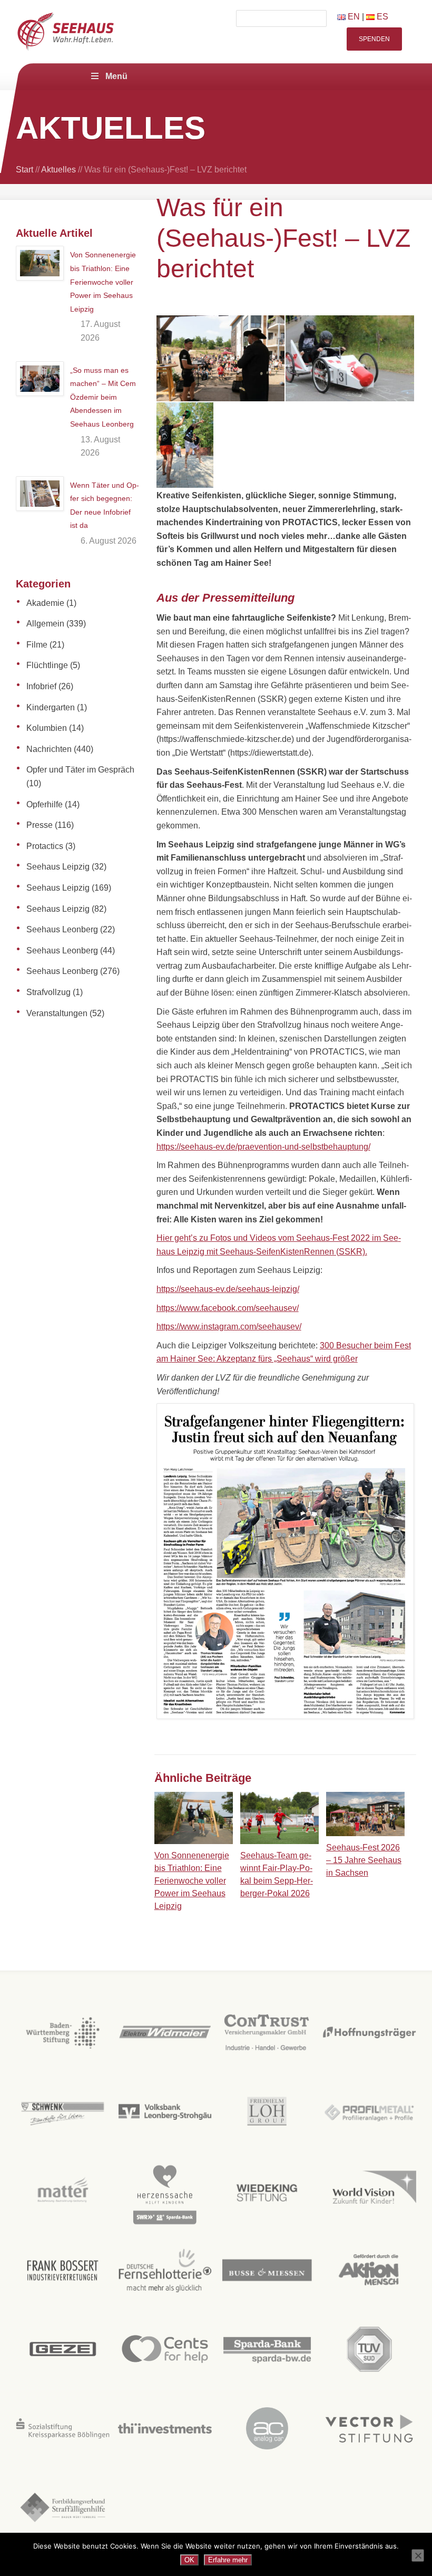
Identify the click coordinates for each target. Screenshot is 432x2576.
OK (189, 2560)
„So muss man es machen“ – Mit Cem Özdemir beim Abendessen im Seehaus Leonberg (103, 397)
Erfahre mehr (228, 2560)
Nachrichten (49, 749)
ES (381, 17)
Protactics (45, 846)
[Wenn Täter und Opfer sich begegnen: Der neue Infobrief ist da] (40, 494)
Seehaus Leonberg (62, 929)
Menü (116, 76)
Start (24, 170)
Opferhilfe (45, 804)
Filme (37, 645)
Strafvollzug (48, 992)
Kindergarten (51, 707)
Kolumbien (47, 728)
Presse (40, 825)
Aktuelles (58, 170)
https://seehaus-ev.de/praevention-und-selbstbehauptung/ (263, 1147)
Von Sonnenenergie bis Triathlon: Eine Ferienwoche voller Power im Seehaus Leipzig (103, 282)
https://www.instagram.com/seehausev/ (229, 1326)
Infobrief (41, 686)
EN (353, 17)
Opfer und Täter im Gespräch (80, 770)
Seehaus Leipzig (58, 867)
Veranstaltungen (57, 1013)
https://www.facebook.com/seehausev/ (228, 1308)
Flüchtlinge (47, 665)
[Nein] (418, 2555)
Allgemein (45, 624)
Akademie (45, 603)
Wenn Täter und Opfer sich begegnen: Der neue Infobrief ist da (105, 505)
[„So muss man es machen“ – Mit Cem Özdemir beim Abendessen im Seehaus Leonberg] (40, 379)
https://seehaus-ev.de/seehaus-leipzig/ (228, 1289)
